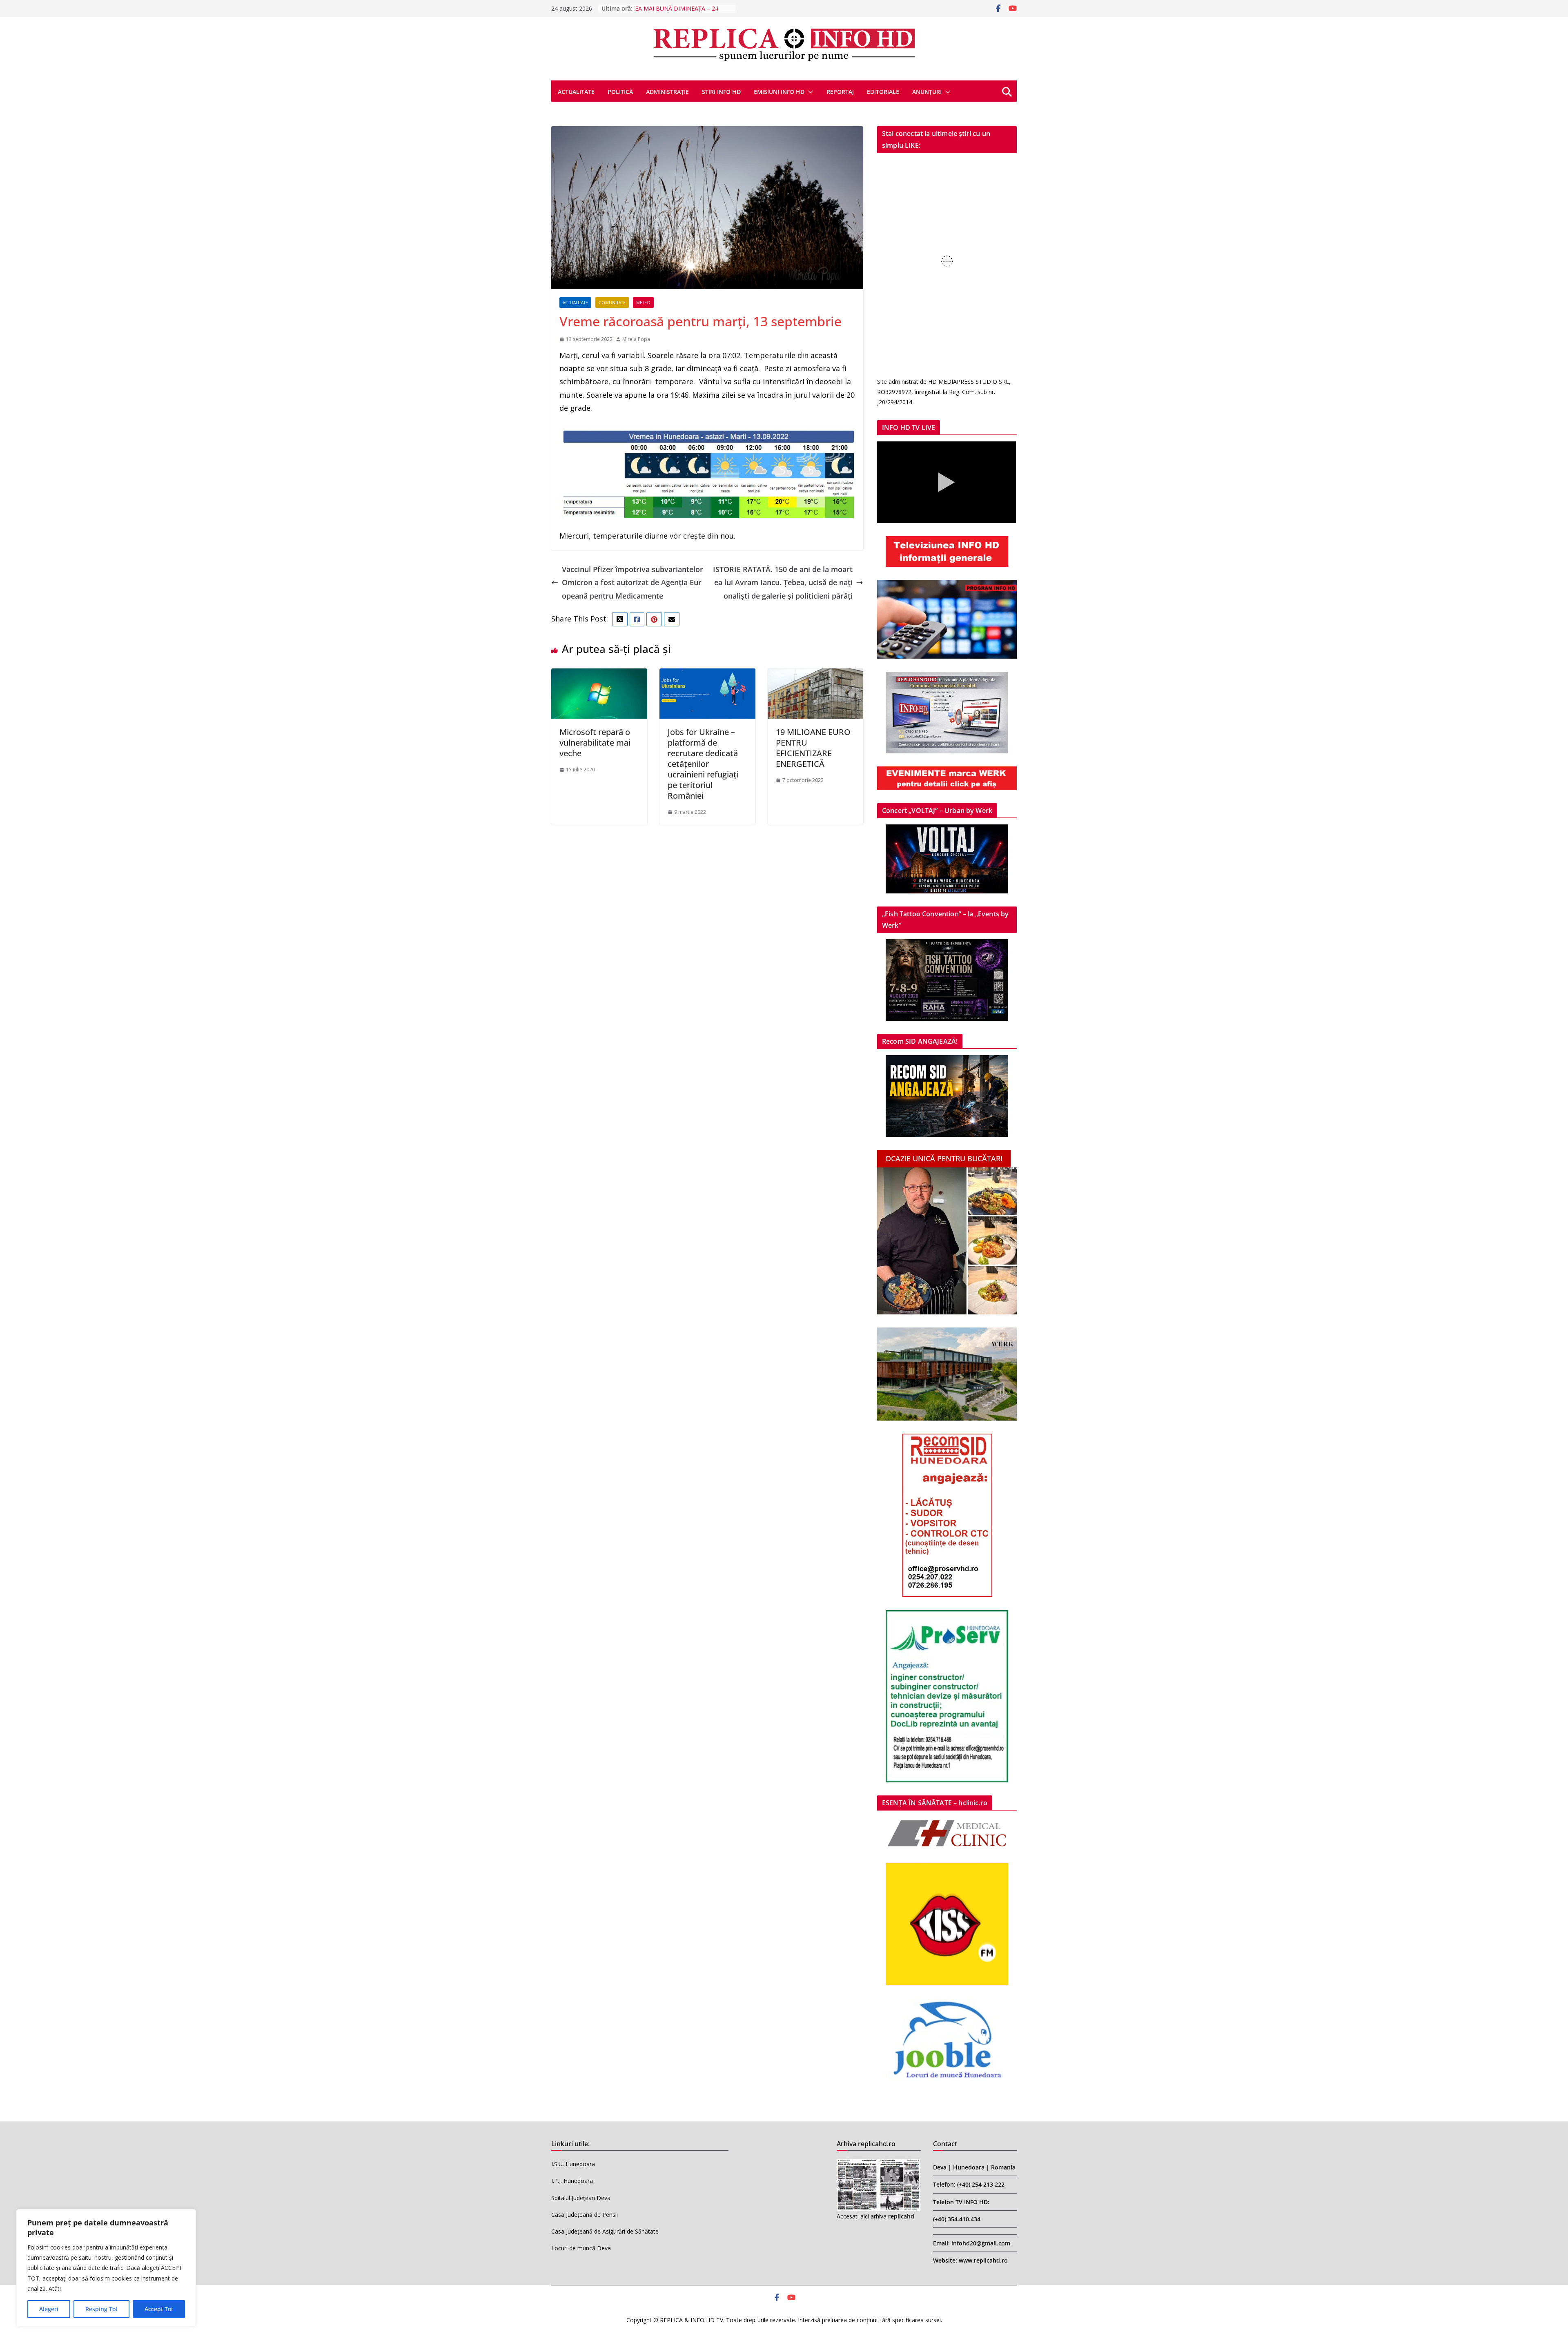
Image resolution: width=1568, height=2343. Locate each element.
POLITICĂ (620, 92)
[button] (809, 92)
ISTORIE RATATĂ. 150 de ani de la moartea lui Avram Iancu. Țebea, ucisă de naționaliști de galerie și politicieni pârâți (783, 582)
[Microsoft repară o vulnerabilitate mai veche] (599, 675)
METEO (643, 303)
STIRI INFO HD (721, 92)
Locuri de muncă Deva (581, 2248)
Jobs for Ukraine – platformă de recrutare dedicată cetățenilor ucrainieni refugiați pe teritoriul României (703, 764)
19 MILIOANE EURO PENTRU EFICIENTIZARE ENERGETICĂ (813, 748)
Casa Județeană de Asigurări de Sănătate (605, 2231)
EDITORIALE (883, 92)
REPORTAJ (840, 92)
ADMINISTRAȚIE (667, 92)
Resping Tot (101, 2309)
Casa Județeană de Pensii (585, 2215)
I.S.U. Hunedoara (573, 2164)
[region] (106, 2268)
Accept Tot (159, 2309)
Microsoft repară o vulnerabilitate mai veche (595, 743)
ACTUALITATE (576, 92)
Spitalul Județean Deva (581, 2198)
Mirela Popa (636, 339)
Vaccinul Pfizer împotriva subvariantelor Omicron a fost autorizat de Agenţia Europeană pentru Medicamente (633, 582)
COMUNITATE (612, 303)
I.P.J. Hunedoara (572, 2181)
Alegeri (49, 2309)
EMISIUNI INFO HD (779, 92)
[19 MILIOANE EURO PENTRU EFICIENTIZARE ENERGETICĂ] (816, 675)
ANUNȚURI (927, 92)
